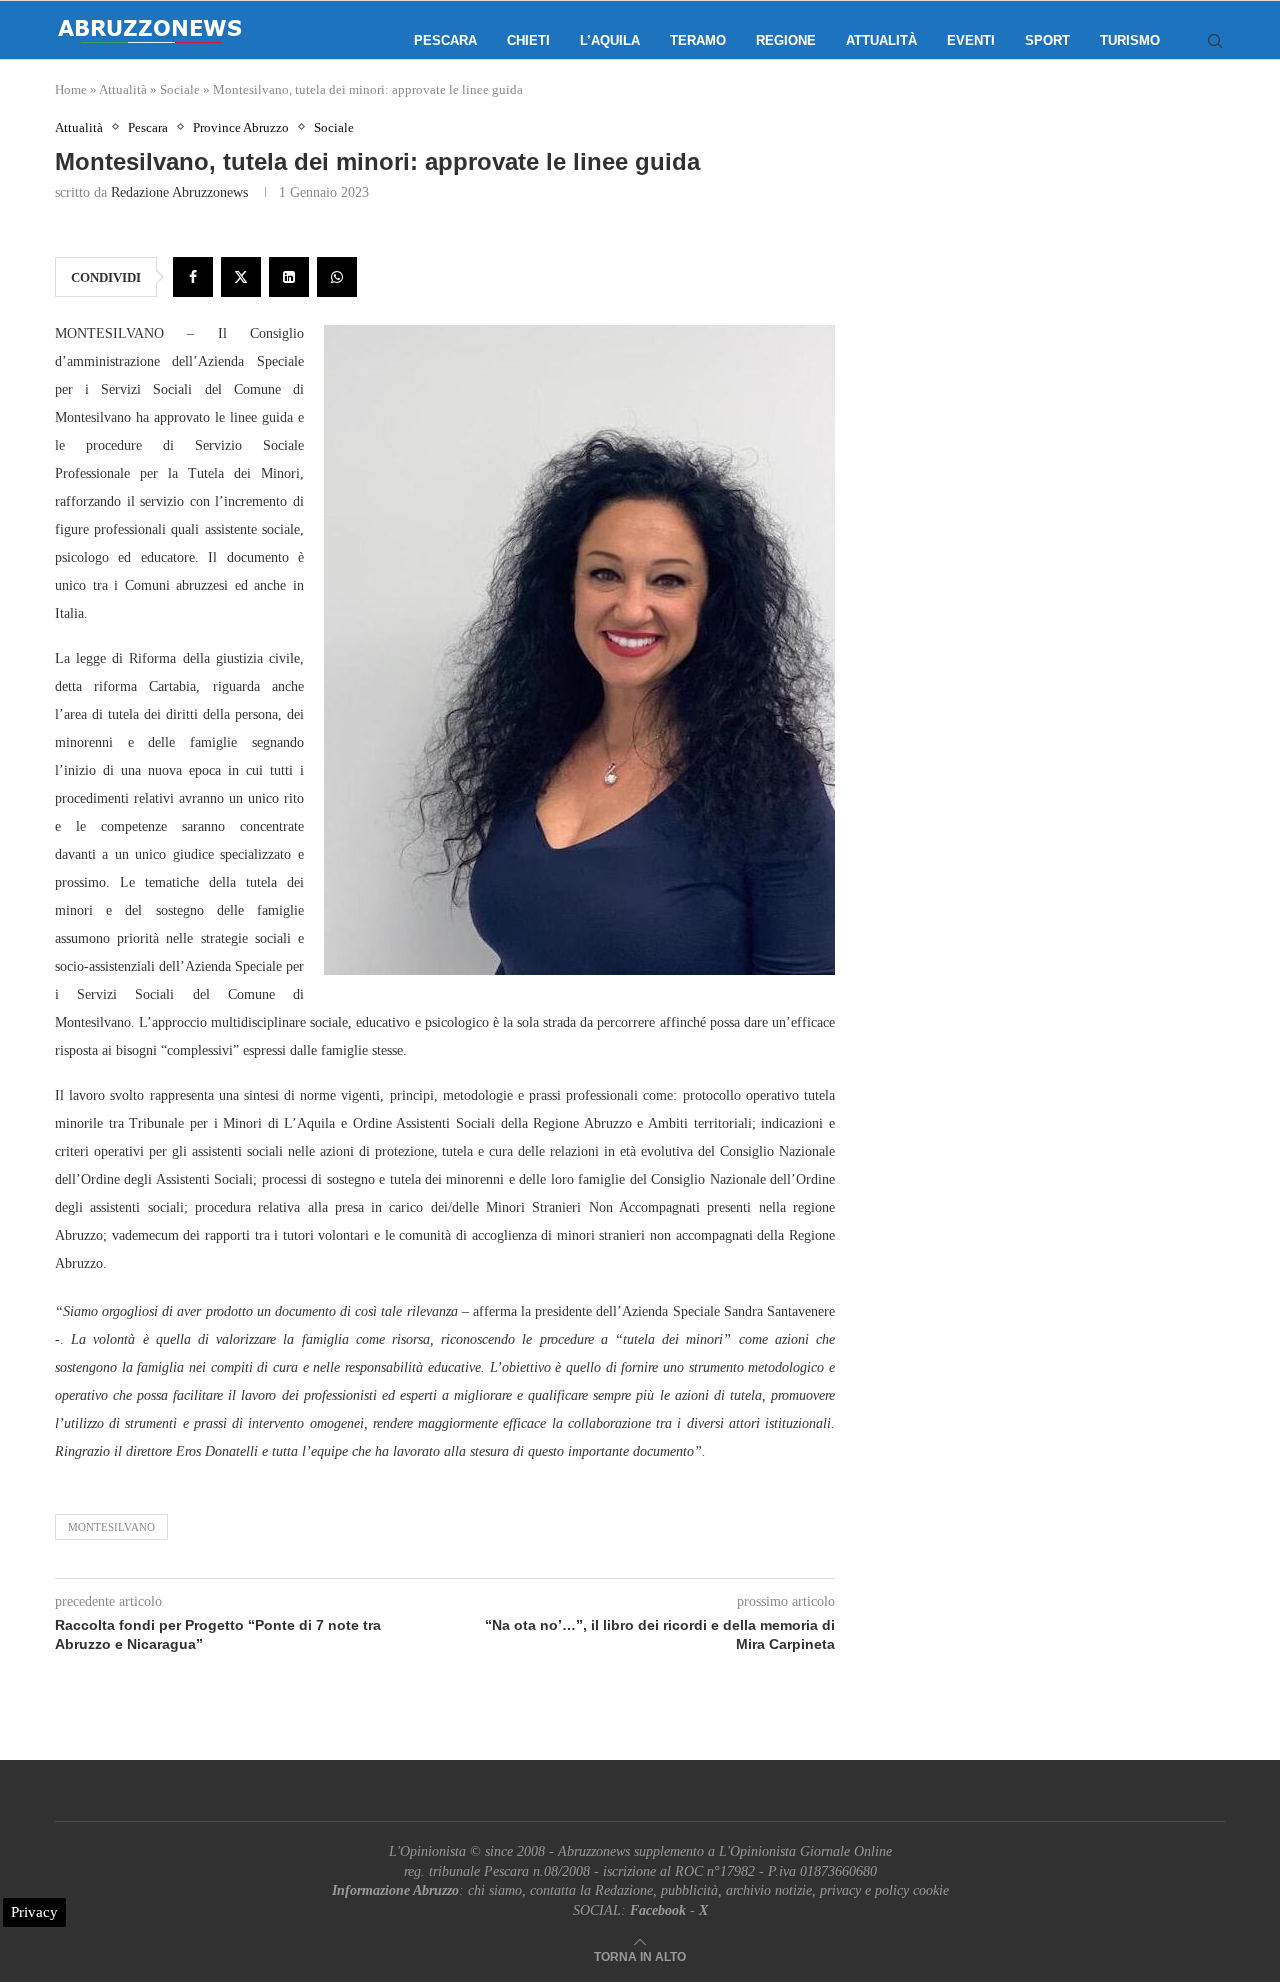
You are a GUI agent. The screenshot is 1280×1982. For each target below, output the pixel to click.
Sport (1047, 40)
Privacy (34, 1912)
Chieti (528, 40)
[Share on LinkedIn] (289, 277)
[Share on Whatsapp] (337, 277)
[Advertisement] (1055, 320)
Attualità (881, 40)
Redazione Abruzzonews (179, 192)
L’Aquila (610, 40)
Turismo (1130, 40)
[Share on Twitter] (241, 277)
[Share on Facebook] (193, 277)
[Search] (1215, 41)
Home (71, 89)
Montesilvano (111, 1527)
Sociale (180, 89)
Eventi (971, 40)
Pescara (445, 40)
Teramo (698, 40)
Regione (786, 40)
